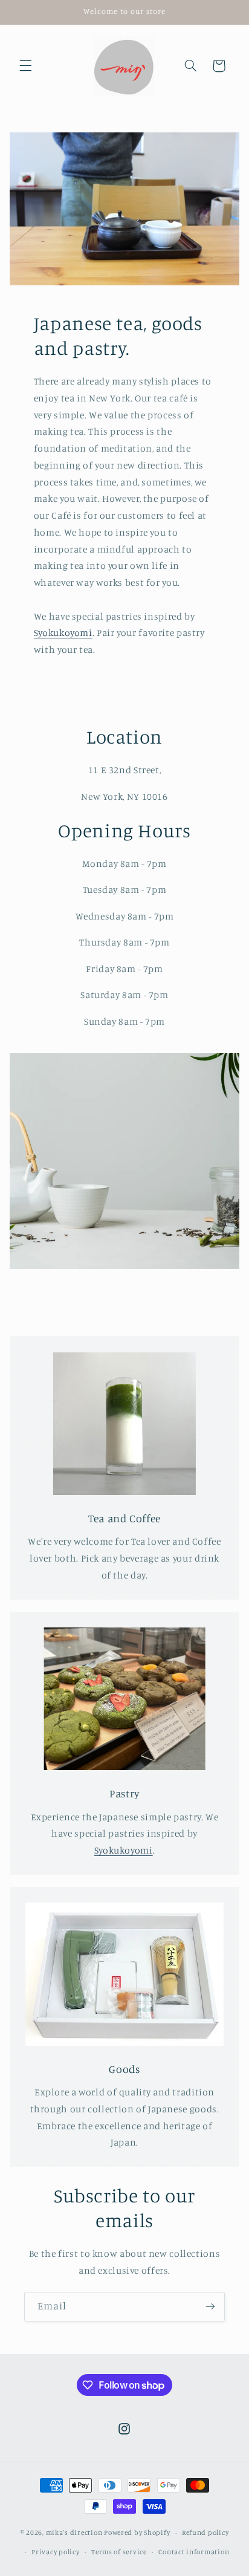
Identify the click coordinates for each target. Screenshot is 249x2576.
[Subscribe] (210, 2307)
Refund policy (205, 2532)
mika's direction (74, 2532)
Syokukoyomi (63, 633)
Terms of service (119, 2552)
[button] (25, 66)
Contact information (194, 2552)
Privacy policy (55, 2552)
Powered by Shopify (137, 2532)
